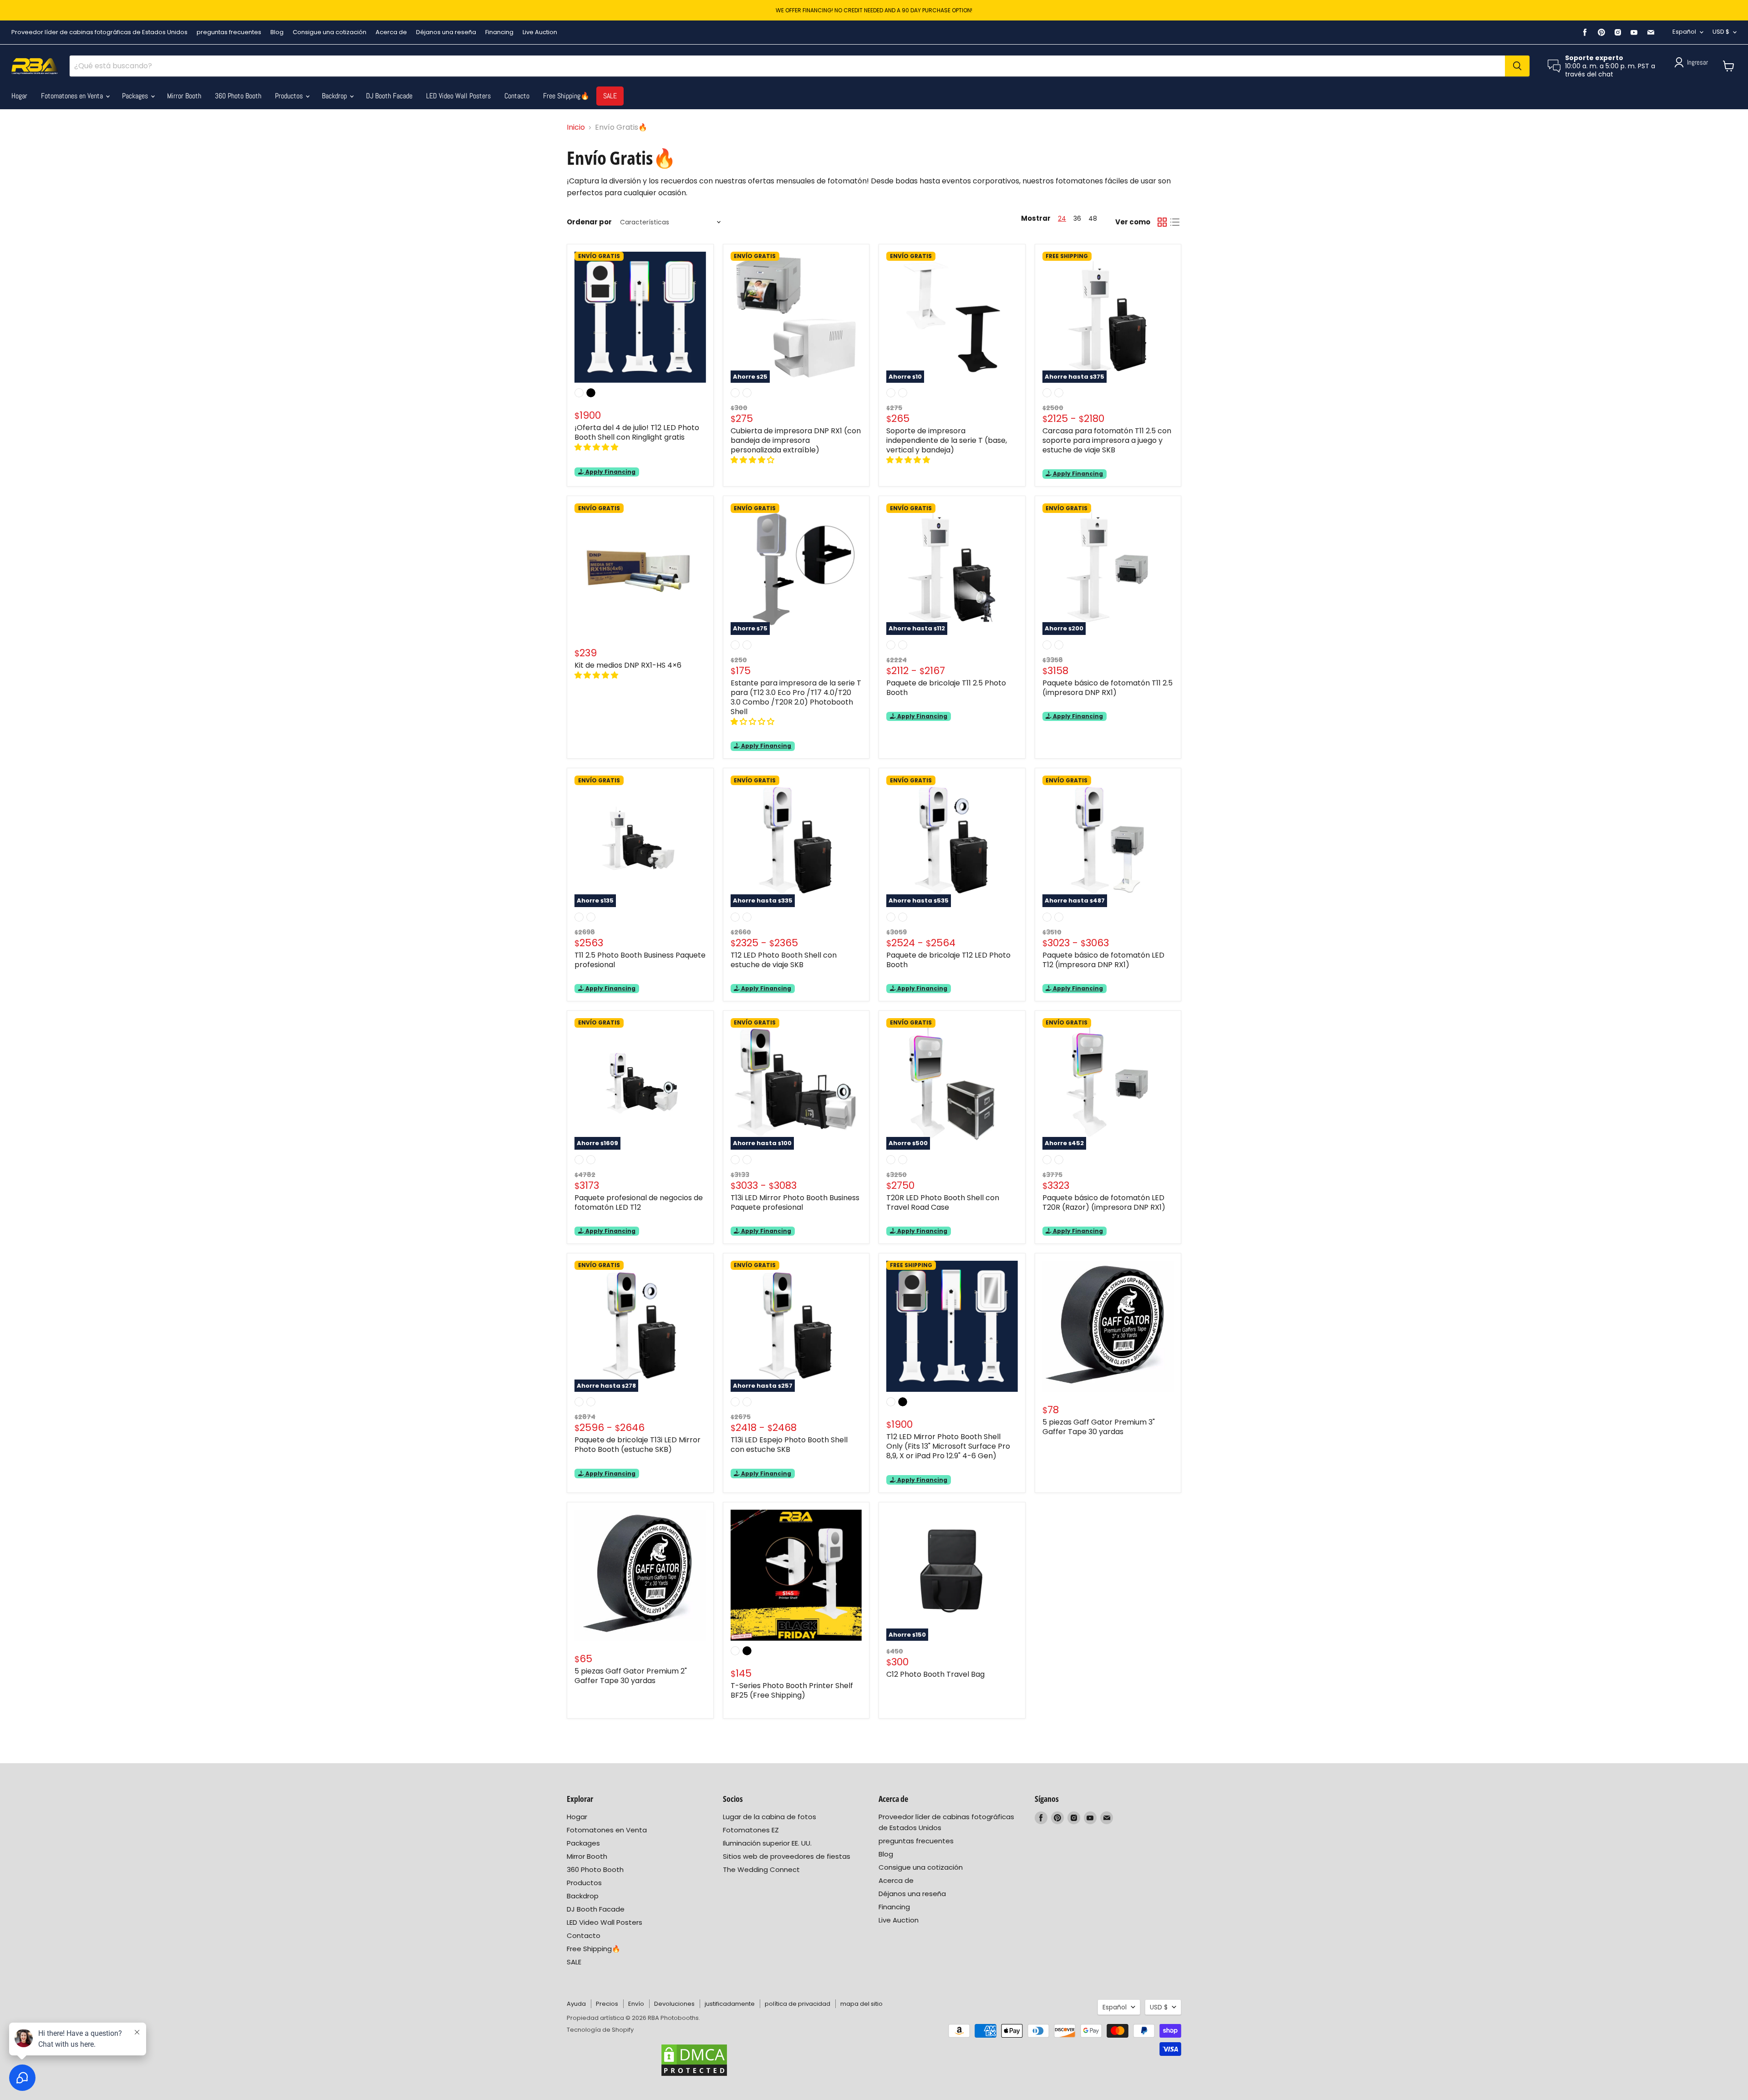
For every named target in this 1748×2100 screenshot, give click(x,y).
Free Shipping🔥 (566, 96)
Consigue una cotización (330, 32)
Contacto (517, 96)
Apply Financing (610, 472)
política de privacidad (798, 2004)
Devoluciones (674, 2004)
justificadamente (730, 2004)
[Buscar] (1517, 66)
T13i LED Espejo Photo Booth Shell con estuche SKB (789, 1445)
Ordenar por (589, 222)
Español (1684, 32)
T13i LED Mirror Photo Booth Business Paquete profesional (795, 1202)
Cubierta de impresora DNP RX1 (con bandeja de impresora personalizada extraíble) (796, 440)
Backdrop (335, 96)
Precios (607, 2004)
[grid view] (1162, 222)
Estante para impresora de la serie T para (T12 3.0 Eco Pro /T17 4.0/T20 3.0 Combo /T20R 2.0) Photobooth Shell (796, 697)
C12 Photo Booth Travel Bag (935, 1674)
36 (1077, 218)
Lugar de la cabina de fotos (770, 1817)
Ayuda (576, 2004)
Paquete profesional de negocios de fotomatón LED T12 (639, 1202)
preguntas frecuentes (229, 32)
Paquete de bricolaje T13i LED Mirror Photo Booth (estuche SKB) (638, 1445)
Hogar (19, 96)
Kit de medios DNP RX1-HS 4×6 (628, 665)
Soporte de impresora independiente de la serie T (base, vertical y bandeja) (947, 440)
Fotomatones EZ (751, 1830)
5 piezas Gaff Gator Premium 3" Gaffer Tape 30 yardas (1099, 1427)
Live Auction (540, 32)
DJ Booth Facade (389, 96)
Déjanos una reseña (446, 32)
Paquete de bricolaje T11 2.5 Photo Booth (946, 688)
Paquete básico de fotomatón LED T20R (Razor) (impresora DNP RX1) (1104, 1202)
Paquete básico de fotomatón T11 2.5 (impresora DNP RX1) (1108, 688)
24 (1062, 218)
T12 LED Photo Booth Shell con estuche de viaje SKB (784, 960)
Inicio (576, 127)
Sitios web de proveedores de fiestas (787, 1856)
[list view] (1175, 222)
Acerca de (391, 32)
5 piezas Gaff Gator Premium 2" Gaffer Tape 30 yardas (631, 1676)
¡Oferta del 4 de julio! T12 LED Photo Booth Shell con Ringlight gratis (637, 432)
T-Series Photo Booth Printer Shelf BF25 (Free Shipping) (792, 1690)
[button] (597, 447)
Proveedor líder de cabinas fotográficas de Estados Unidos (99, 32)
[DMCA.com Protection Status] (694, 2060)
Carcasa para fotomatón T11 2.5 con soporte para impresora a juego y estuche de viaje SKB (1107, 440)
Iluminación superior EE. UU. (767, 1843)
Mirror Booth (184, 96)
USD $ (1721, 32)
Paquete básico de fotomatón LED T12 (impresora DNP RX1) (1103, 960)
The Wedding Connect (761, 1869)
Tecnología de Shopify (600, 2030)
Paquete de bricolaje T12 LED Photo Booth (948, 960)
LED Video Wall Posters (458, 96)
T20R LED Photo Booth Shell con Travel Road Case (943, 1202)
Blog (277, 32)
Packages (136, 96)
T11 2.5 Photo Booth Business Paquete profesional (640, 960)
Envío (636, 2004)
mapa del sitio (861, 2004)
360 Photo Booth (238, 96)
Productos (290, 96)
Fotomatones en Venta (73, 96)
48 (1093, 218)
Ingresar (1697, 62)
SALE (610, 96)
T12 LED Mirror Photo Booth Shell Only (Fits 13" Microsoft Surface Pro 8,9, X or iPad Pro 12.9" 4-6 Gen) (948, 1446)
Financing (499, 32)
